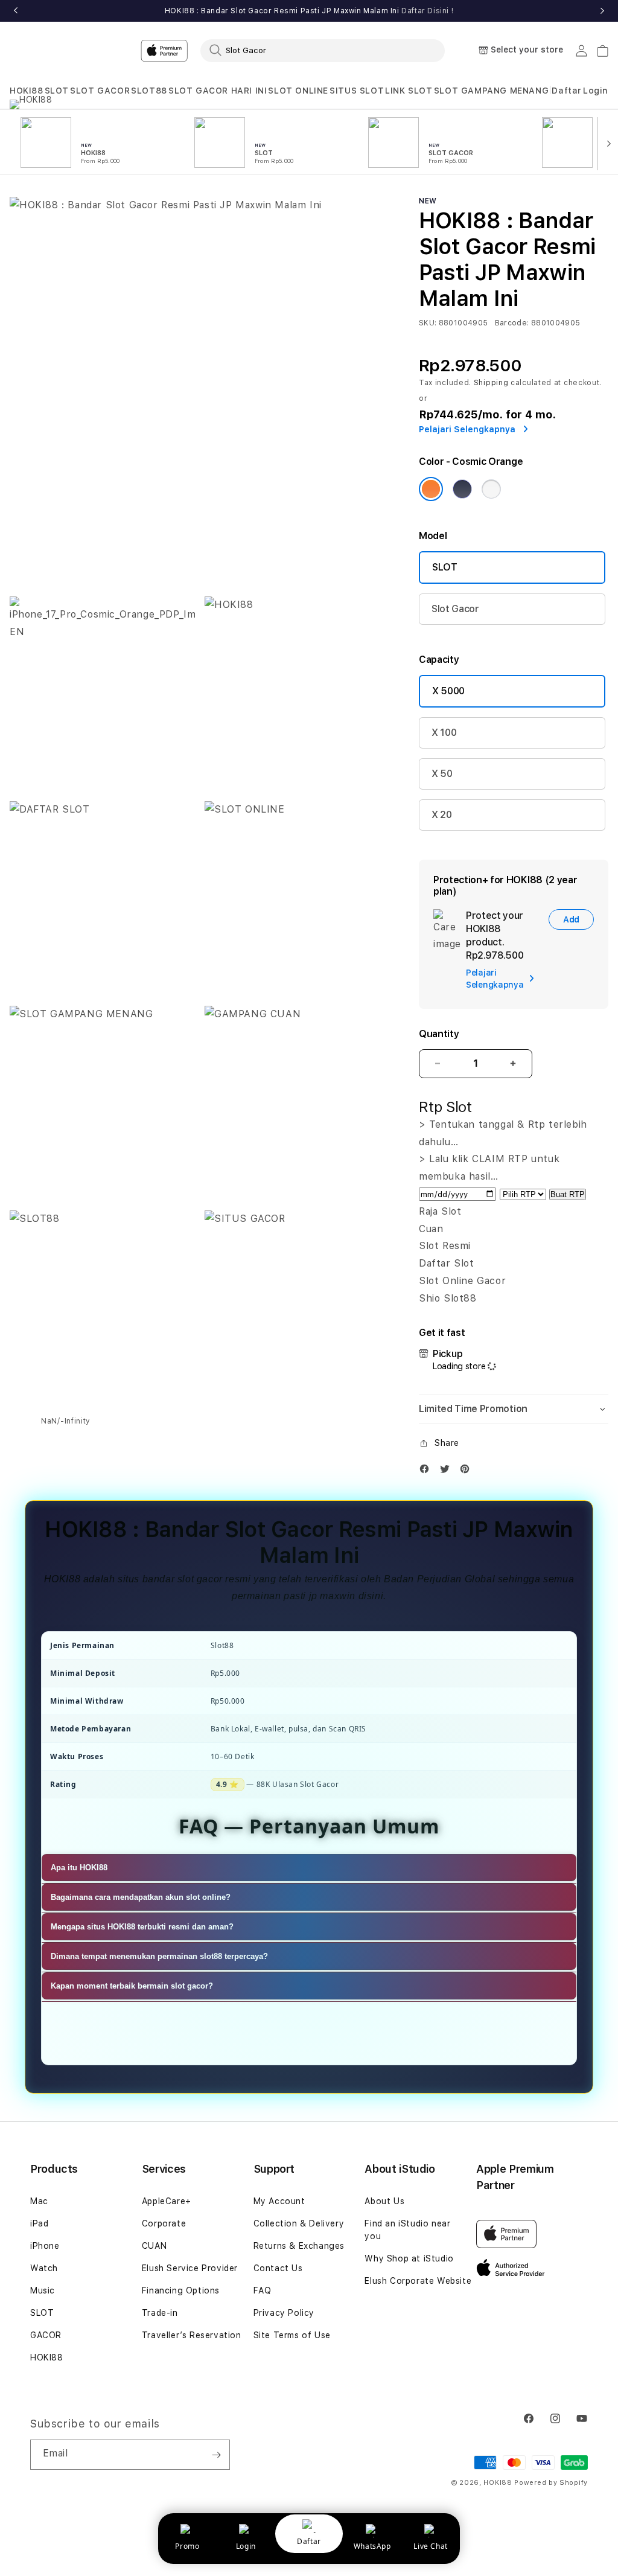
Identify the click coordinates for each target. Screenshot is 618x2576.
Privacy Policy (284, 2313)
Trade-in (160, 2313)
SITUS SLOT (357, 91)
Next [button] (602, 11)
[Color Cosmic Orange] (431, 489)
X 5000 (448, 691)
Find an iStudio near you (407, 2230)
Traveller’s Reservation (192, 2335)
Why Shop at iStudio (409, 2258)
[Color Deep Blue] (462, 489)
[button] (27, 91)
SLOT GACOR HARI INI (218, 91)
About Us (384, 2201)
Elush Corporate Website (418, 2281)
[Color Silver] (491, 489)
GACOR (46, 2335)
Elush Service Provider (190, 2268)
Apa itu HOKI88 (79, 1868)
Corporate (164, 2223)
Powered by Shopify (551, 2483)
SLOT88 (149, 91)
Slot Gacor (455, 609)
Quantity (439, 1034)
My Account (279, 2201)
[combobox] (323, 50)
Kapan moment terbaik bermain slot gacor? (132, 1986)
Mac (39, 2201)
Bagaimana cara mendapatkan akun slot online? (141, 1897)
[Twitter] (448, 1472)
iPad (39, 2223)
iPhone (45, 2246)
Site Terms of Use (292, 2335)
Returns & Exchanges (299, 2246)
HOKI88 (27, 91)
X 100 (444, 733)
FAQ (263, 2290)
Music (43, 2290)
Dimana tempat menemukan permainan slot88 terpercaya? (159, 1956)
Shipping (491, 383)
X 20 (442, 815)
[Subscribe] (216, 2455)
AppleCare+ (167, 2201)
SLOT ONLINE (298, 91)
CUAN (154, 2246)
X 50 (442, 774)
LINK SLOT (409, 91)
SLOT (57, 91)
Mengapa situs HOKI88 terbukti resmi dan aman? (142, 1927)
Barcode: (512, 323)
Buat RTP (568, 1194)
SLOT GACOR (100, 91)
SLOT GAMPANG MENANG (491, 91)
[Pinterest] (468, 1472)
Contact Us (278, 2268)
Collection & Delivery (299, 2223)
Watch (44, 2268)
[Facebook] (427, 1472)
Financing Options (181, 2290)
